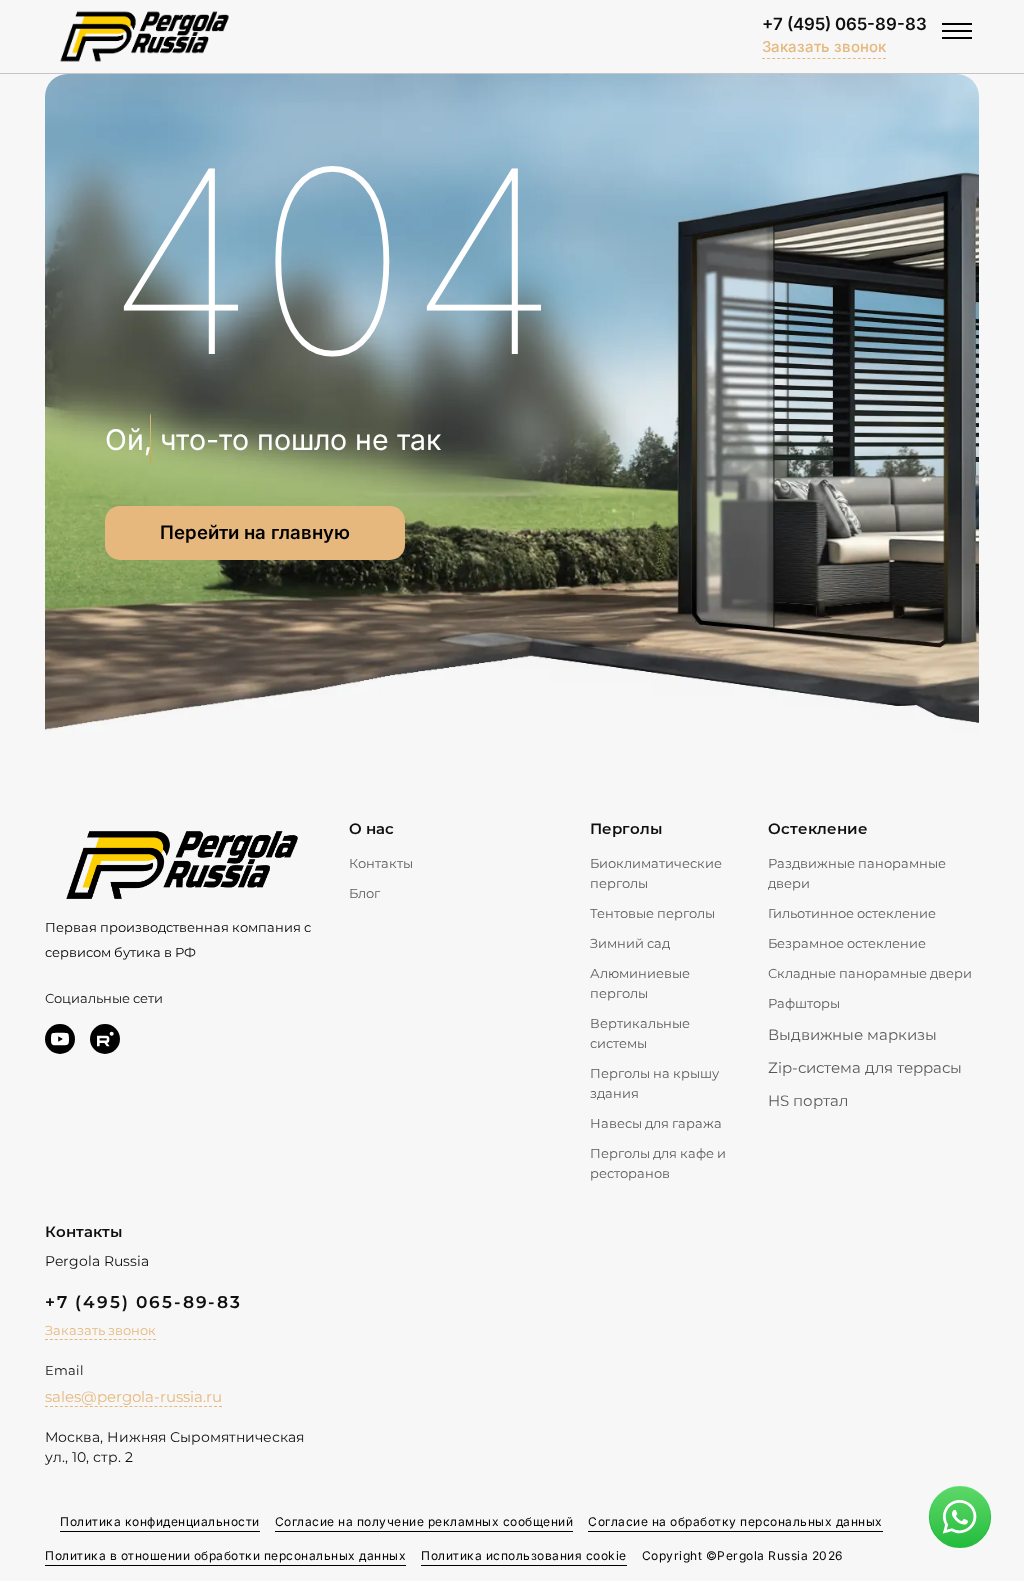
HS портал (808, 1100)
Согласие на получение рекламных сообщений (424, 1521)
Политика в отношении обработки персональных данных (225, 1555)
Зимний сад (630, 943)
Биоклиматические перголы (656, 873)
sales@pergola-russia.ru (133, 1396)
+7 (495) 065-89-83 (844, 24)
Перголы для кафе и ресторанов (658, 1163)
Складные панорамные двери (870, 973)
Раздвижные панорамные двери (857, 873)
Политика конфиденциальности (160, 1521)
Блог (364, 893)
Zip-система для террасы (865, 1067)
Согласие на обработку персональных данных (735, 1521)
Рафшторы (804, 1003)
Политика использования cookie (524, 1555)
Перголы (626, 828)
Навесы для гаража (656, 1123)
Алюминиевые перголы (640, 983)
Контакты (381, 863)
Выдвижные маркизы (852, 1034)
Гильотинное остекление (852, 913)
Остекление (818, 828)
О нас (371, 828)
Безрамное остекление (847, 943)
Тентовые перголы (652, 913)
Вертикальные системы (640, 1033)
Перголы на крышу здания (654, 1083)
